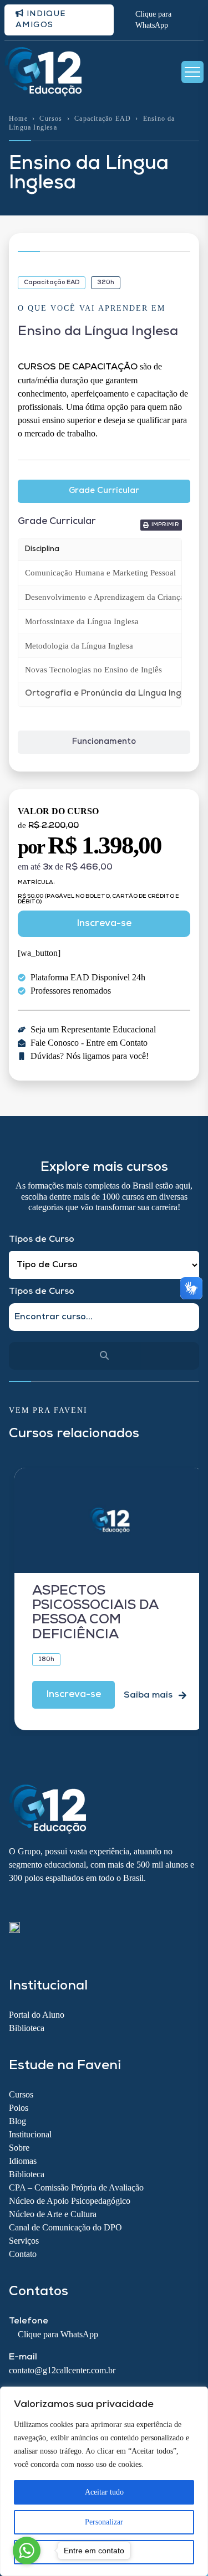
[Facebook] (14, 1903)
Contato (23, 2254)
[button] (161, 525)
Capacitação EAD (103, 119)
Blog (17, 2121)
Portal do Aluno (37, 2015)
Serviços (24, 2241)
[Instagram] (34, 1903)
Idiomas (23, 2161)
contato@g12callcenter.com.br (62, 2370)
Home (18, 119)
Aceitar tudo (104, 2492)
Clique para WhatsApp (153, 20)
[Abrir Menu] (192, 72)
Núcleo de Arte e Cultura (53, 2214)
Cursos (51, 119)
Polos (19, 2108)
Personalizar (104, 2522)
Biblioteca (27, 2028)
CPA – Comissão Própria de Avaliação (76, 2187)
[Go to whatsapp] (27, 2551)
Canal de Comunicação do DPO (65, 2227)
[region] (104, 2481)
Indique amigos (41, 20)
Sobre (19, 2148)
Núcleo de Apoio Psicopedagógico (70, 2201)
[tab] (104, 492)
